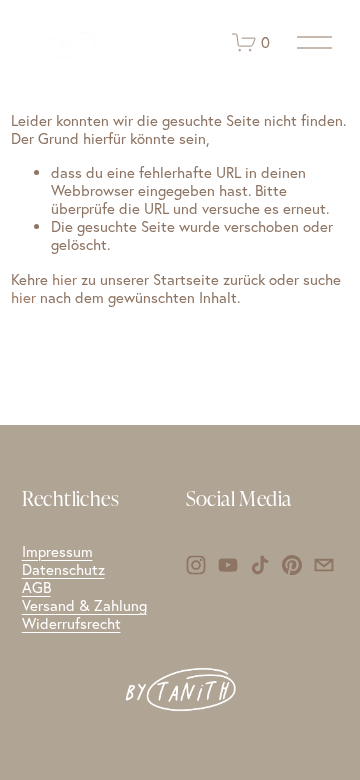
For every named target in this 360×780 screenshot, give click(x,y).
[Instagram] (196, 565)
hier (64, 279)
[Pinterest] (292, 565)
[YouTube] (228, 565)
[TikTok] (260, 565)
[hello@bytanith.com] (324, 565)
